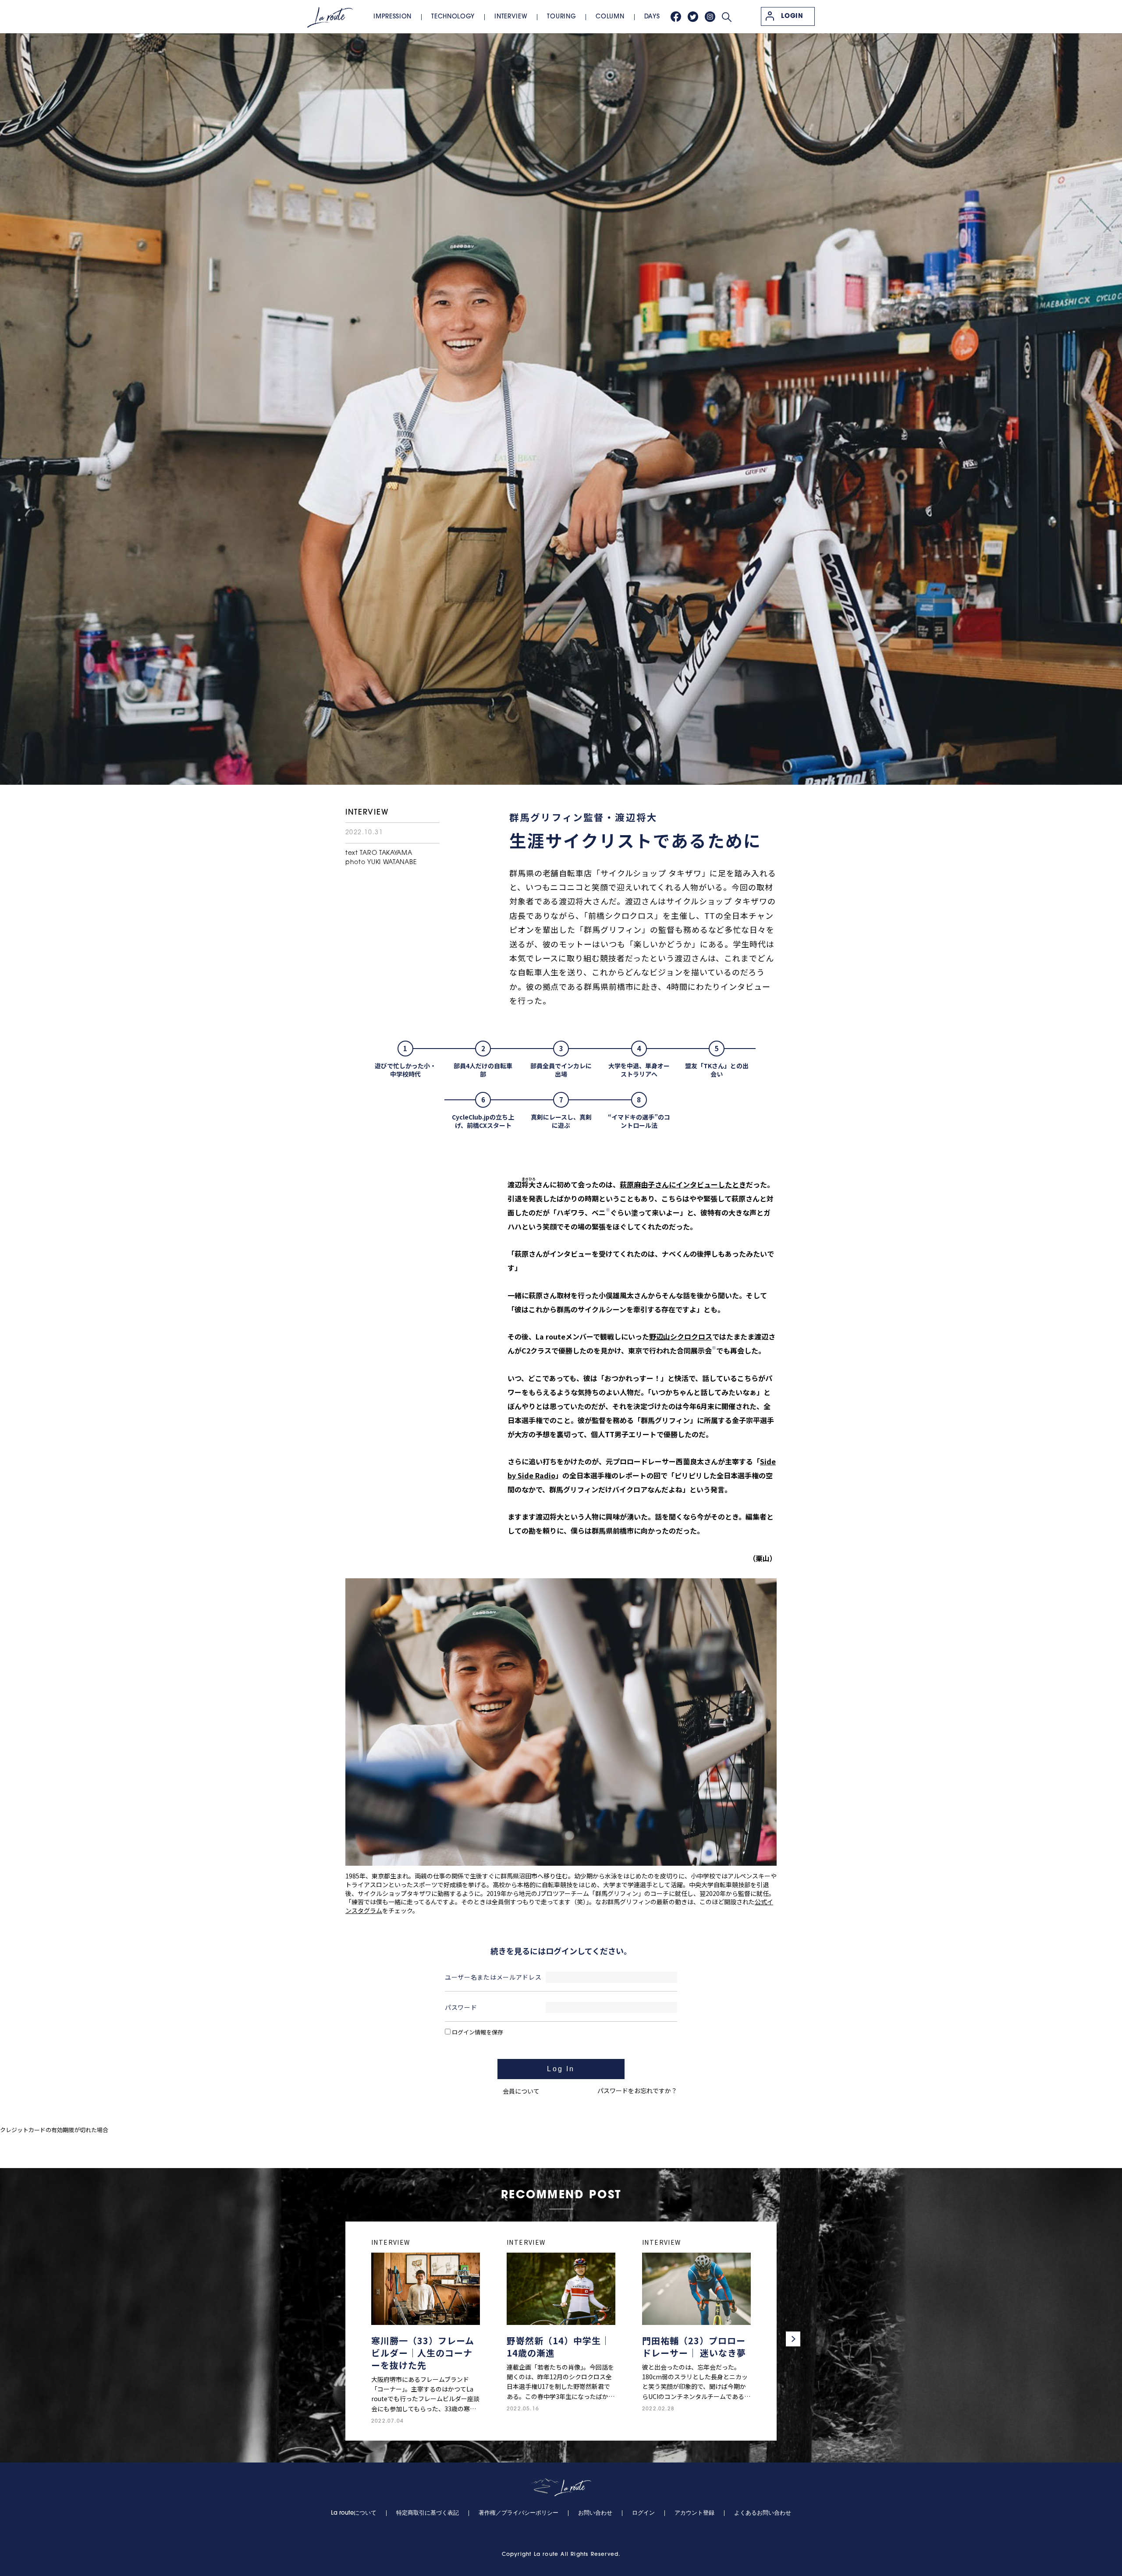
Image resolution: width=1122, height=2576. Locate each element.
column (610, 17)
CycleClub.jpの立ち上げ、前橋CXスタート (483, 1121)
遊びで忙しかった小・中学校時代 (405, 1070)
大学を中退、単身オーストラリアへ (639, 1070)
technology (453, 17)
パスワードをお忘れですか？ (637, 2091)
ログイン (643, 2513)
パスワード (461, 2007)
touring (561, 17)
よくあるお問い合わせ (763, 2513)
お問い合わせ (595, 2513)
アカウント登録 (694, 2513)
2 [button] (714, 1348)
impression (392, 17)
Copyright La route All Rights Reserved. (561, 2555)
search (727, 17)
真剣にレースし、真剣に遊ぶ (561, 1121)
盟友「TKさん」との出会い (717, 1070)
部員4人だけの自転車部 (483, 1070)
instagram (710, 17)
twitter (693, 17)
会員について (521, 2091)
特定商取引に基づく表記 (428, 2513)
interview (511, 17)
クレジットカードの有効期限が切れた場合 (54, 2130)
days (652, 17)
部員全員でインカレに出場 (561, 1070)
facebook (676, 17)
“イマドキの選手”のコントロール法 (639, 1121)
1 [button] (607, 1210)
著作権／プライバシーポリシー (518, 2513)
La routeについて (354, 2513)
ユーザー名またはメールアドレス (493, 1977)
